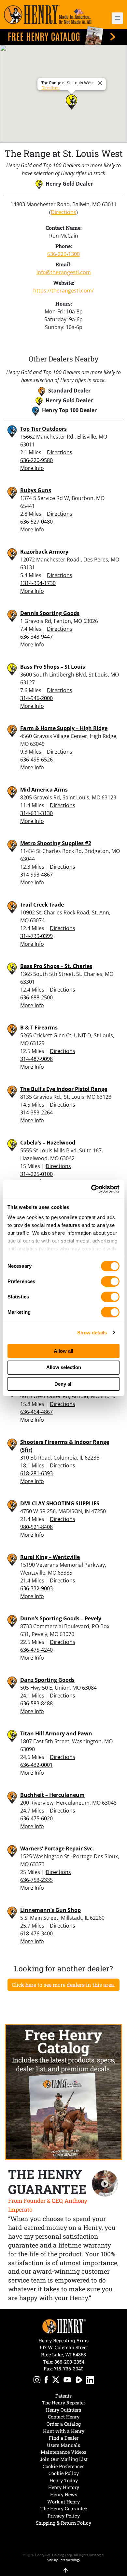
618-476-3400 (36, 1933)
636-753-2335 (36, 1880)
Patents (63, 2396)
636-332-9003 (36, 1588)
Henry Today (64, 2480)
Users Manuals (63, 2445)
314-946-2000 (36, 698)
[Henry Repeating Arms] (48, 15)
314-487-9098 (36, 1059)
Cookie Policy (64, 2473)
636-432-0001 (36, 1765)
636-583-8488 (36, 1703)
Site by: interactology (64, 2560)
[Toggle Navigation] (117, 18)
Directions (50, 88)
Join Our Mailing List (64, 2459)
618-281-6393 (36, 1473)
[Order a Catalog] (63, 2092)
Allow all (63, 1351)
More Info (32, 468)
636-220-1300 (63, 254)
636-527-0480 (36, 522)
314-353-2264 (36, 1112)
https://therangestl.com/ (63, 291)
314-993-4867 (36, 875)
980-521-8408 (36, 1527)
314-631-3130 (36, 813)
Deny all (63, 1384)
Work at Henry (63, 2502)
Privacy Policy (64, 2516)
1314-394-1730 (38, 583)
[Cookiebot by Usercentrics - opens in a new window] (91, 1189)
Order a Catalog (64, 2424)
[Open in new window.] (37, 2381)
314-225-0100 (36, 1174)
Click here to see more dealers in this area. (63, 1985)
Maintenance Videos (63, 2452)
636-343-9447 (36, 637)
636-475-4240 (36, 1650)
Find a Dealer (64, 2438)
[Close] (101, 83)
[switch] (110, 1281)
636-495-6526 (36, 760)
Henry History (64, 2487)
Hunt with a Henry (64, 2431)
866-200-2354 (69, 2362)
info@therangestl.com (64, 272)
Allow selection (64, 1367)
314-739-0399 (36, 936)
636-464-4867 (36, 1412)
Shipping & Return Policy (63, 2523)
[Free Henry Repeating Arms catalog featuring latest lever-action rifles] (63, 35)
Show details (92, 1333)
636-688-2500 (36, 997)
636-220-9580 (36, 460)
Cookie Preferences (63, 2466)
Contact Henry (64, 2417)
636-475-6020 (36, 1818)
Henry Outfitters (63, 2410)
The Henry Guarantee (64, 2509)
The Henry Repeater (64, 2403)
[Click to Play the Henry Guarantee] (105, 2184)
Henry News (64, 2494)
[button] (114, 18)
